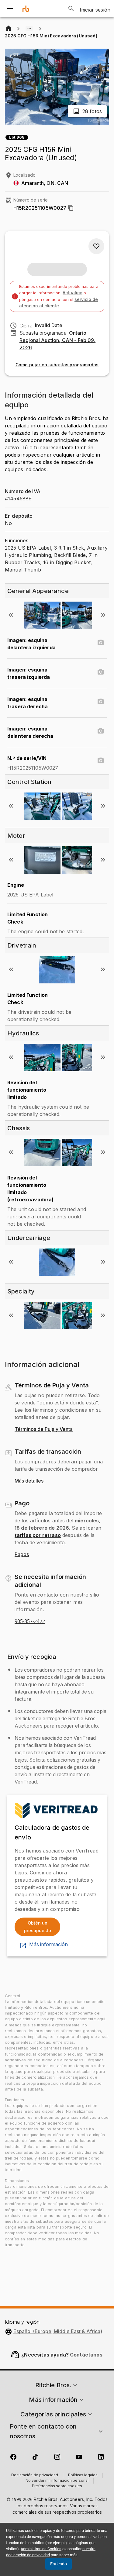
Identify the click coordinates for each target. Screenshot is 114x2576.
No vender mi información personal (57, 2481)
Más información (48, 1945)
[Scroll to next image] (103, 615)
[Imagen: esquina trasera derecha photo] (101, 702)
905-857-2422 (30, 1621)
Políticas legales (83, 2475)
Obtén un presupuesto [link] (38, 1927)
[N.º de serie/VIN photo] (101, 761)
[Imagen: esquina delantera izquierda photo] (101, 643)
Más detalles (29, 1481)
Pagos (22, 1555)
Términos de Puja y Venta (44, 1429)
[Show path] (29, 29)
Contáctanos (86, 2355)
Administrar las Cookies (41, 2549)
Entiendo (59, 2564)
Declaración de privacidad (35, 2475)
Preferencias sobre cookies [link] (57, 2486)
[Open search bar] (71, 9)
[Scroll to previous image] (11, 615)
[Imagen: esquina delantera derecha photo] (101, 731)
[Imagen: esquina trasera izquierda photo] (101, 672)
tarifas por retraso (38, 1535)
